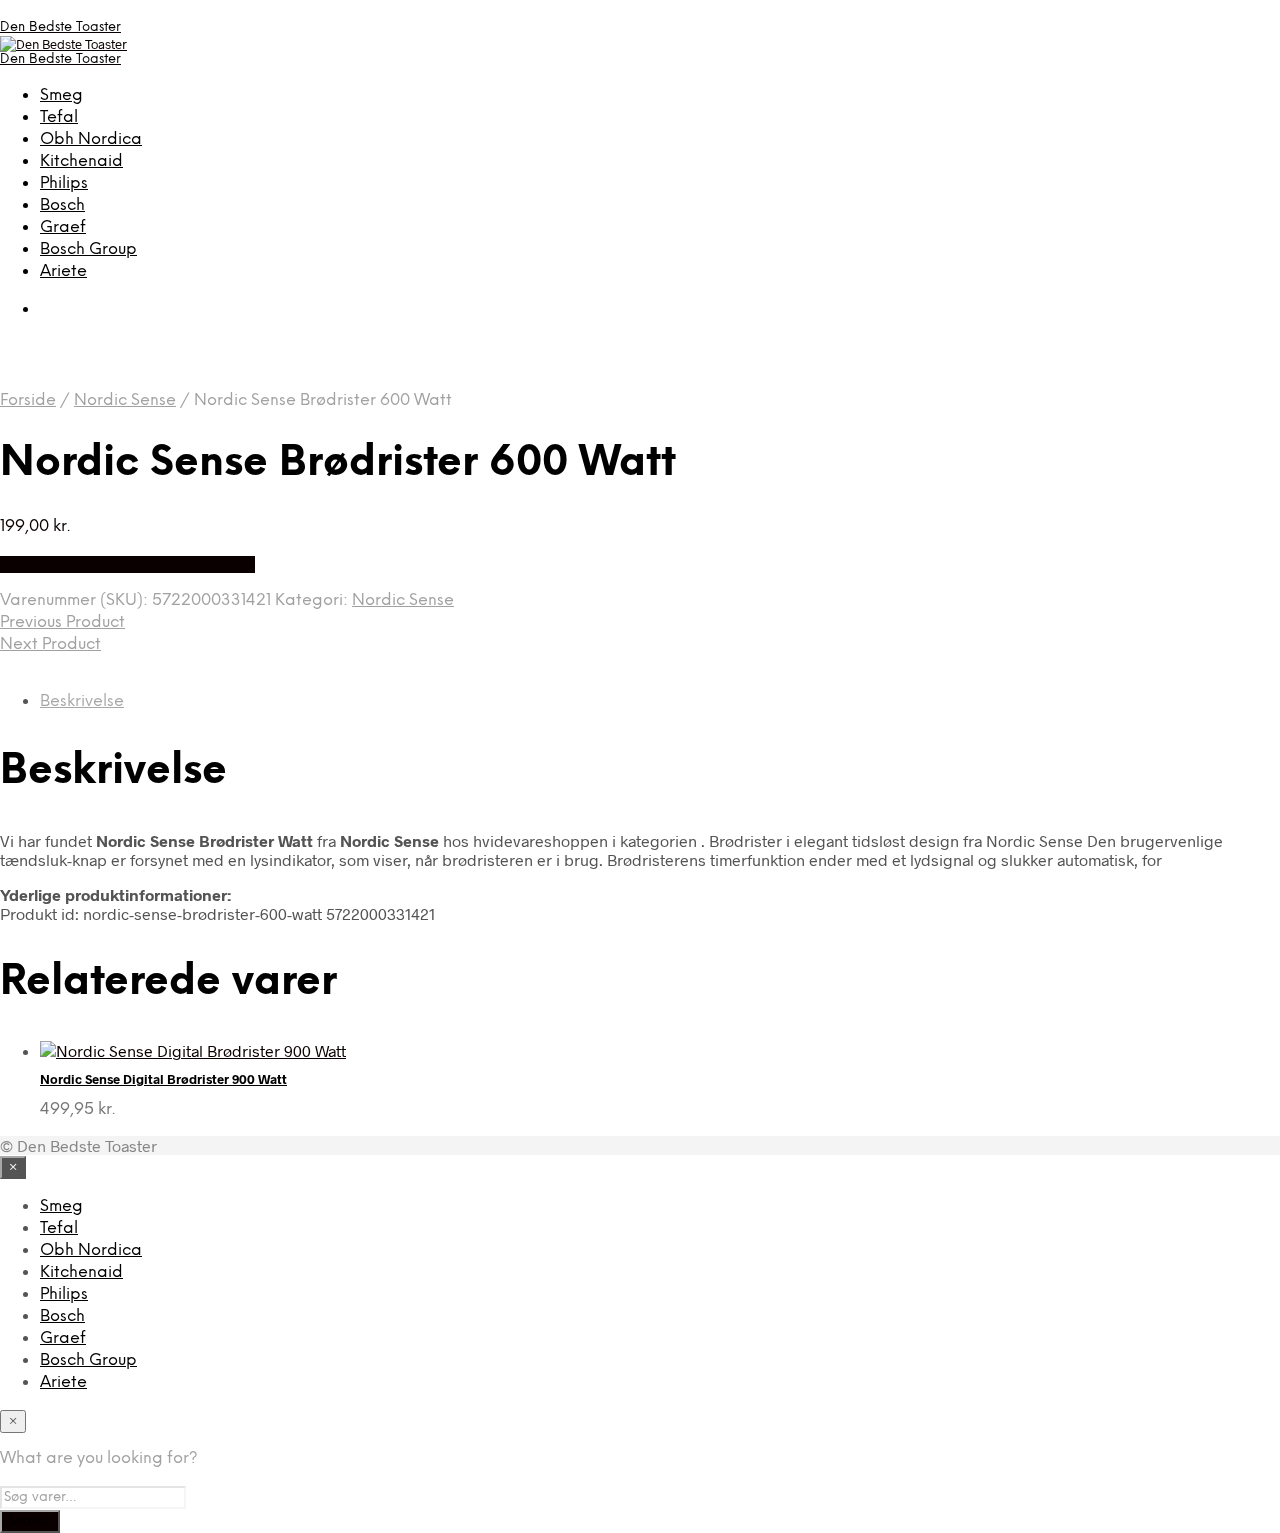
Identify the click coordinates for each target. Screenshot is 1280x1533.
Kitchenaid (81, 161)
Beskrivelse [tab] (82, 701)
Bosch (62, 205)
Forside (28, 400)
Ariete (63, 271)
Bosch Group (88, 249)
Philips (64, 183)
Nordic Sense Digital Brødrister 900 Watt (163, 1079)
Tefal (59, 117)
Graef (63, 227)
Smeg (61, 95)
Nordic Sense (125, 400)
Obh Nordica (91, 139)
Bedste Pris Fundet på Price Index (127, 564)
